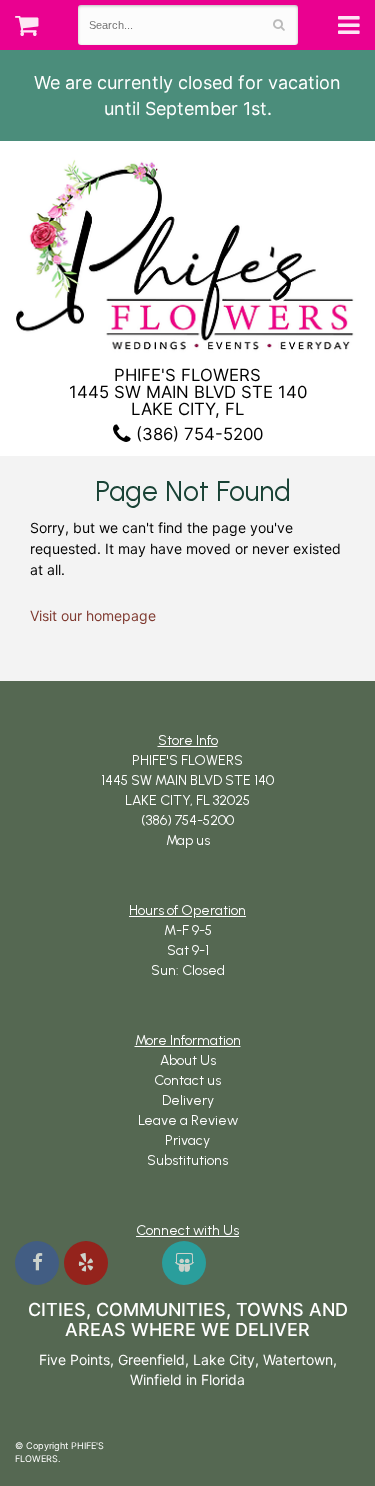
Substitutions (187, 1160)
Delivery (188, 1100)
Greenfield (151, 1359)
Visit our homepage (93, 615)
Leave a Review (188, 1120)
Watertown (298, 1359)
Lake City (224, 1359)
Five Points (74, 1359)
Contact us (187, 1080)
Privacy (187, 1140)
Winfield (156, 1379)
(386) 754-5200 (197, 434)
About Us (188, 1060)
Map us (188, 840)
